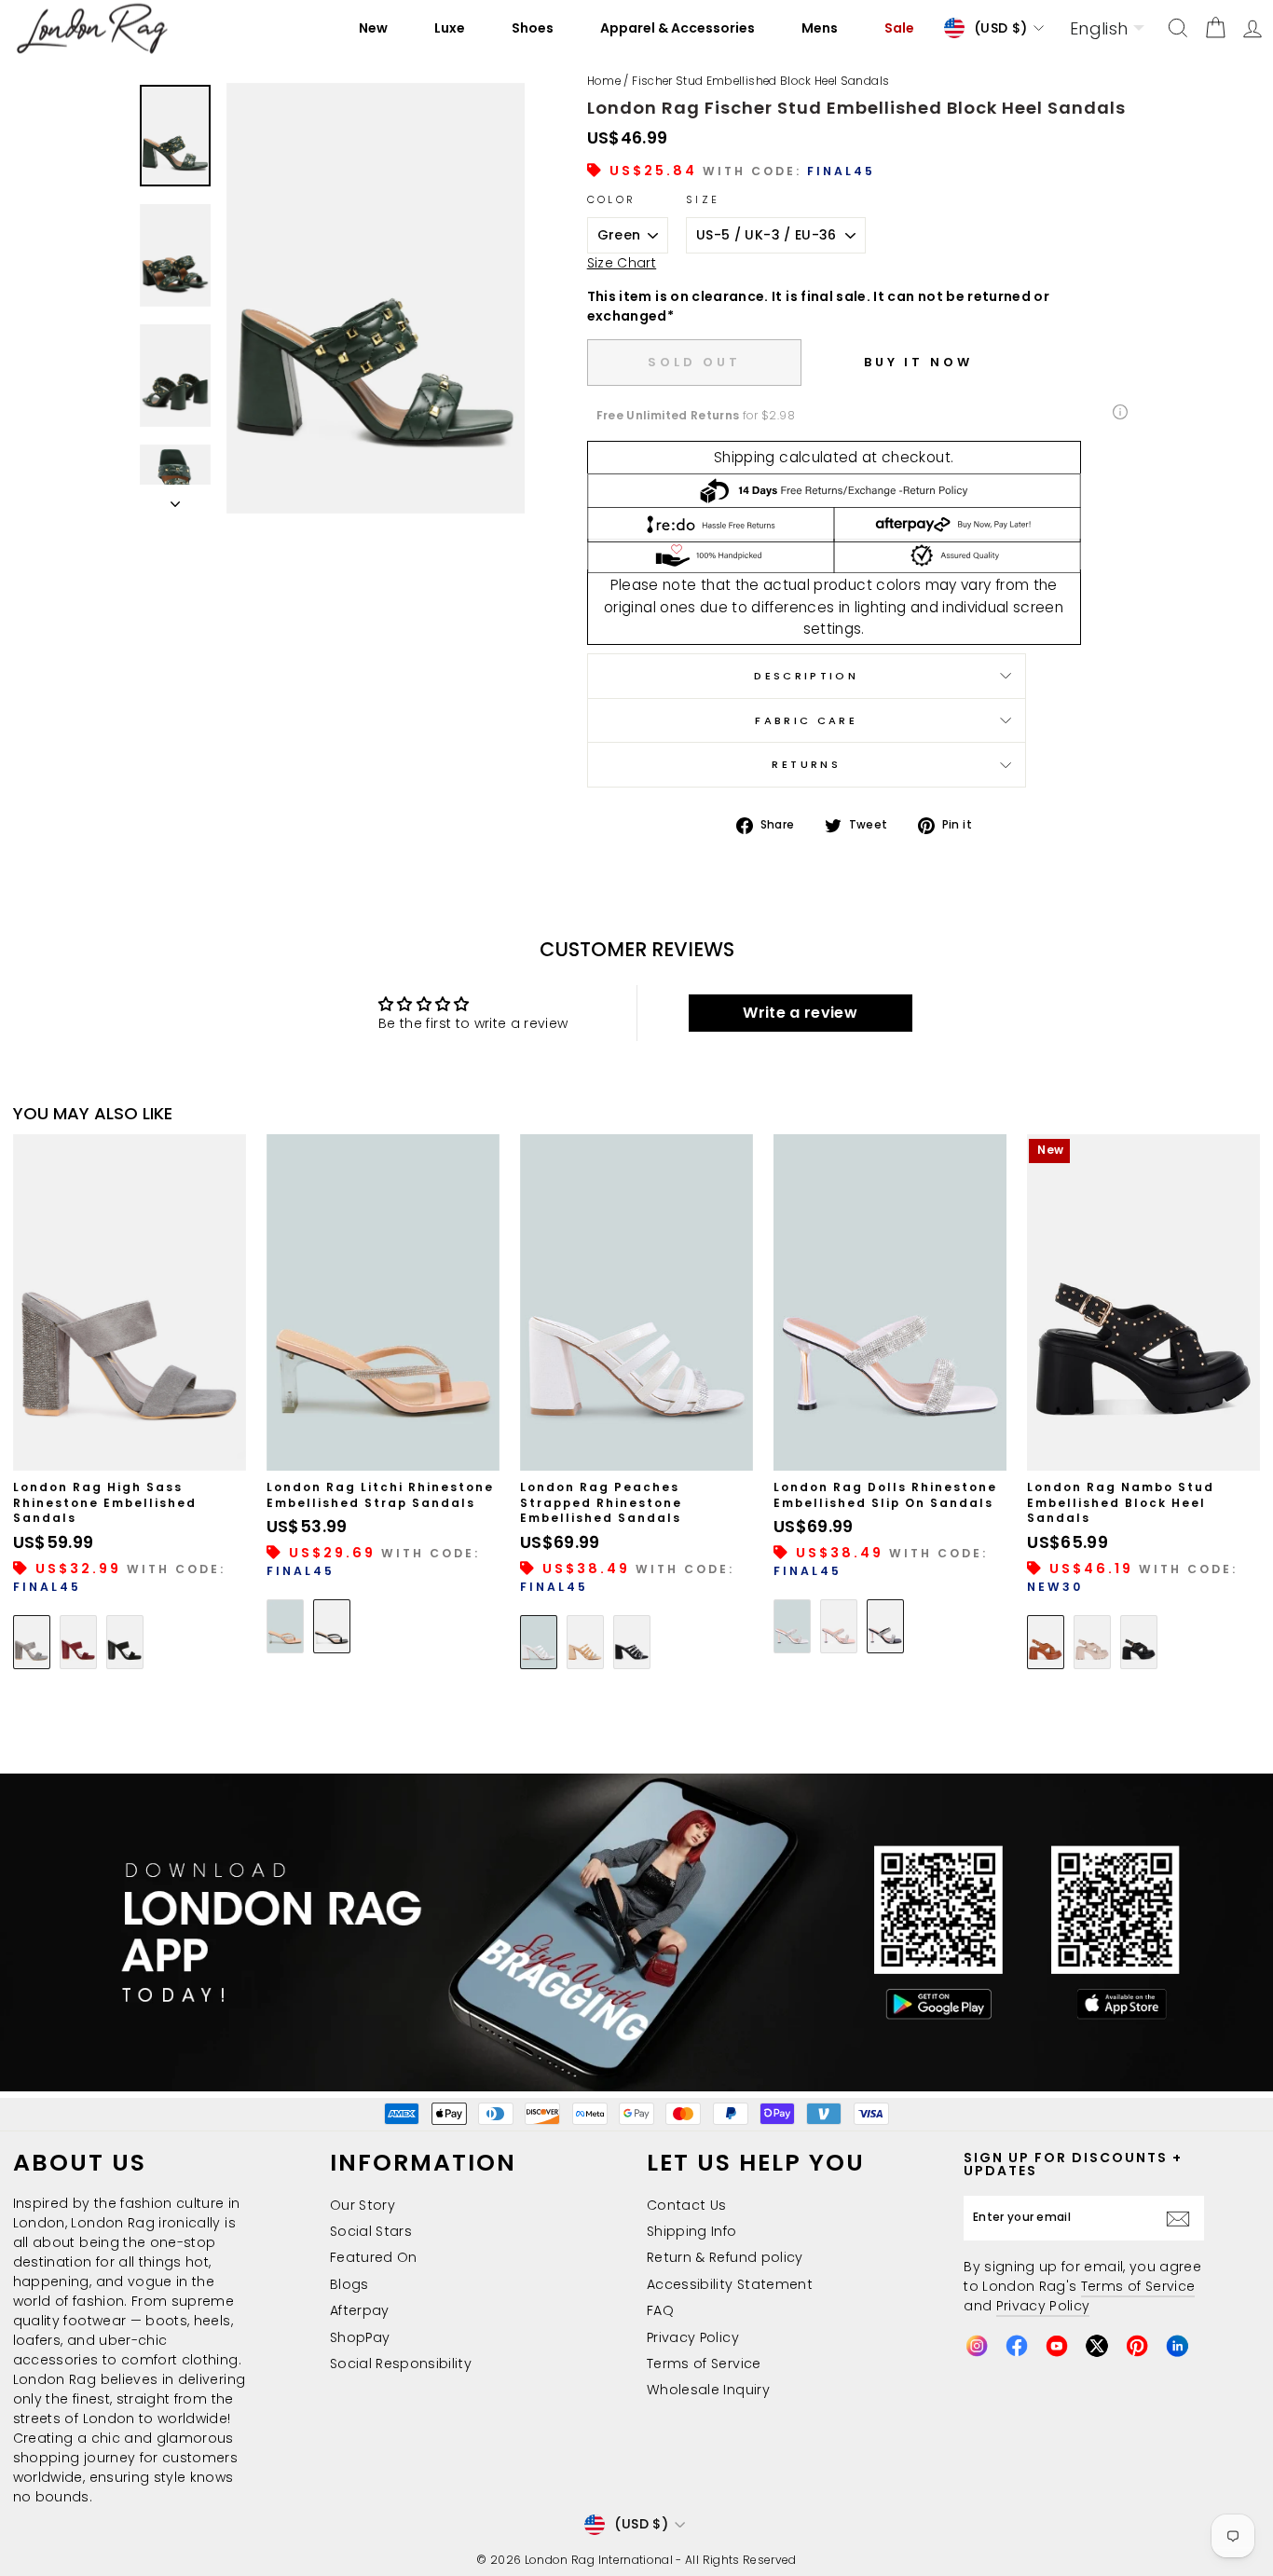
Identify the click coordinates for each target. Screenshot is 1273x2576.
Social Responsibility (401, 2364)
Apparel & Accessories (678, 28)
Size (703, 199)
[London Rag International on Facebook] (1017, 2346)
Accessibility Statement (730, 2284)
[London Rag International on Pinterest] (1137, 2346)
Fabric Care (806, 720)
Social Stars (371, 2231)
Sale (899, 28)
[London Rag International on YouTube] (1057, 2346)
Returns (806, 764)
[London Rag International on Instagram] (977, 2346)
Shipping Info (692, 2231)
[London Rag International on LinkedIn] (1177, 2346)
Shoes (533, 28)
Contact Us (687, 2205)
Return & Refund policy (725, 2257)
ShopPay (360, 2337)
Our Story (363, 2205)
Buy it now (918, 362)
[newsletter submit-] (1183, 2218)
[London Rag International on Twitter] (1097, 2346)
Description (806, 676)
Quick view (130, 1449)
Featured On (374, 2257)
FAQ (660, 2310)
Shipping (745, 457)
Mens (820, 28)
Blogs (349, 2284)
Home (604, 81)
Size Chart (622, 263)
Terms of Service (704, 2364)
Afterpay (360, 2310)
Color (612, 199)
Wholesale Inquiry (708, 2390)
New (373, 28)
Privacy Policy (693, 2337)
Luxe (450, 28)
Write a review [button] (800, 1013)
